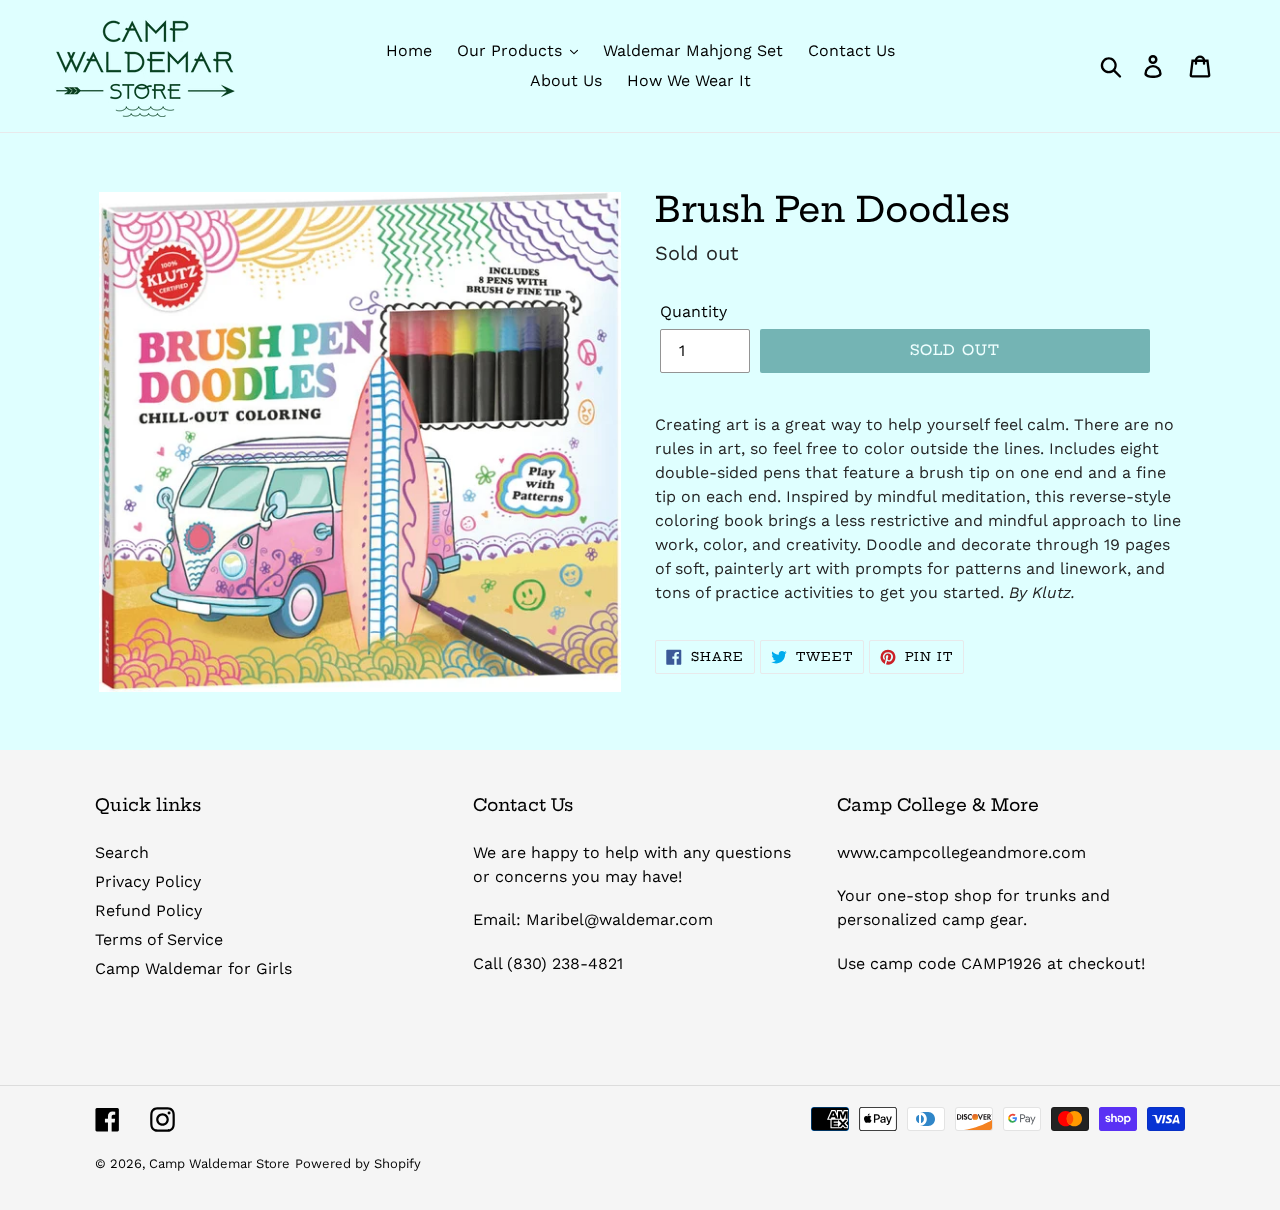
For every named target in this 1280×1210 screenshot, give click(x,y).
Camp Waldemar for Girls (193, 968)
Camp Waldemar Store (219, 1163)
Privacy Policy (148, 881)
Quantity (693, 311)
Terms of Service (159, 939)
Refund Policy (148, 910)
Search (122, 852)
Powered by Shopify (358, 1163)
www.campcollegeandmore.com (961, 852)
